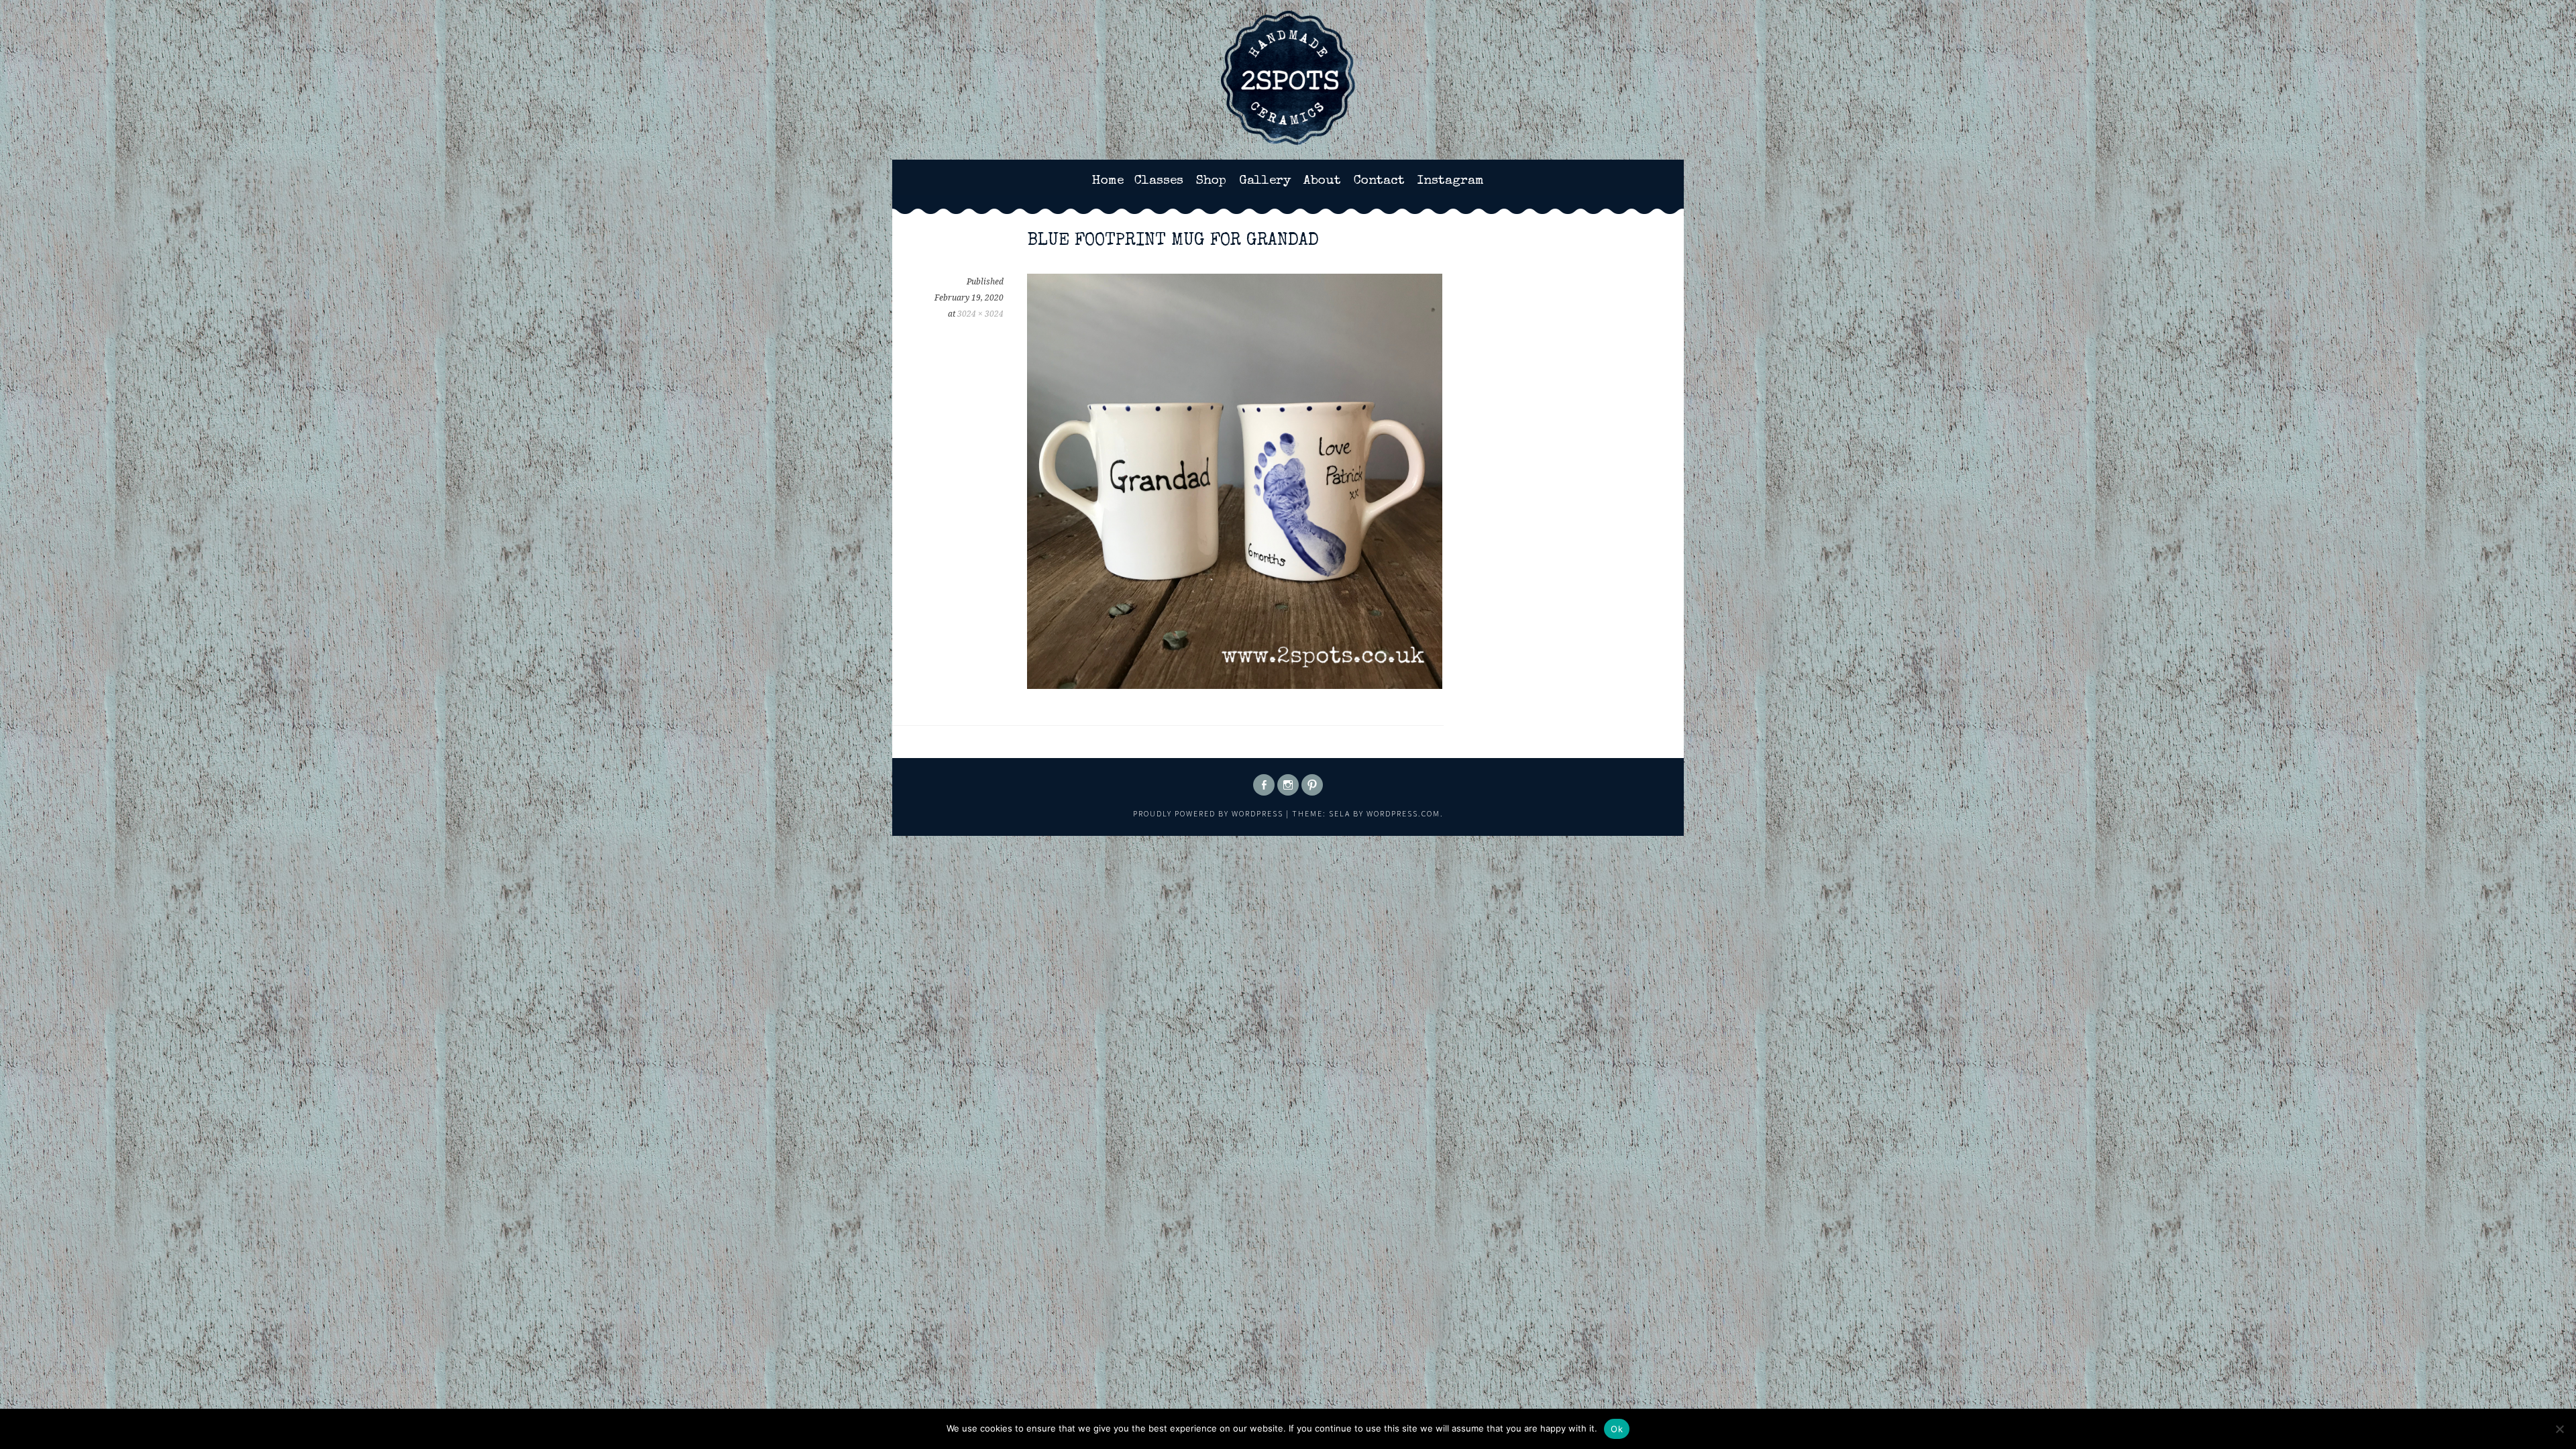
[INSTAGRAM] (1288, 785)
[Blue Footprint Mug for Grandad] (1235, 685)
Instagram (1451, 181)
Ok (1617, 1429)
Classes (1159, 181)
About (1322, 181)
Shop (1211, 181)
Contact (1379, 181)
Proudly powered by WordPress (1208, 813)
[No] (2559, 1429)
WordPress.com (1403, 813)
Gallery (1265, 181)
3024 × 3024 (980, 314)
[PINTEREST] (1312, 785)
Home (1108, 181)
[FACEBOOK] (1264, 785)
